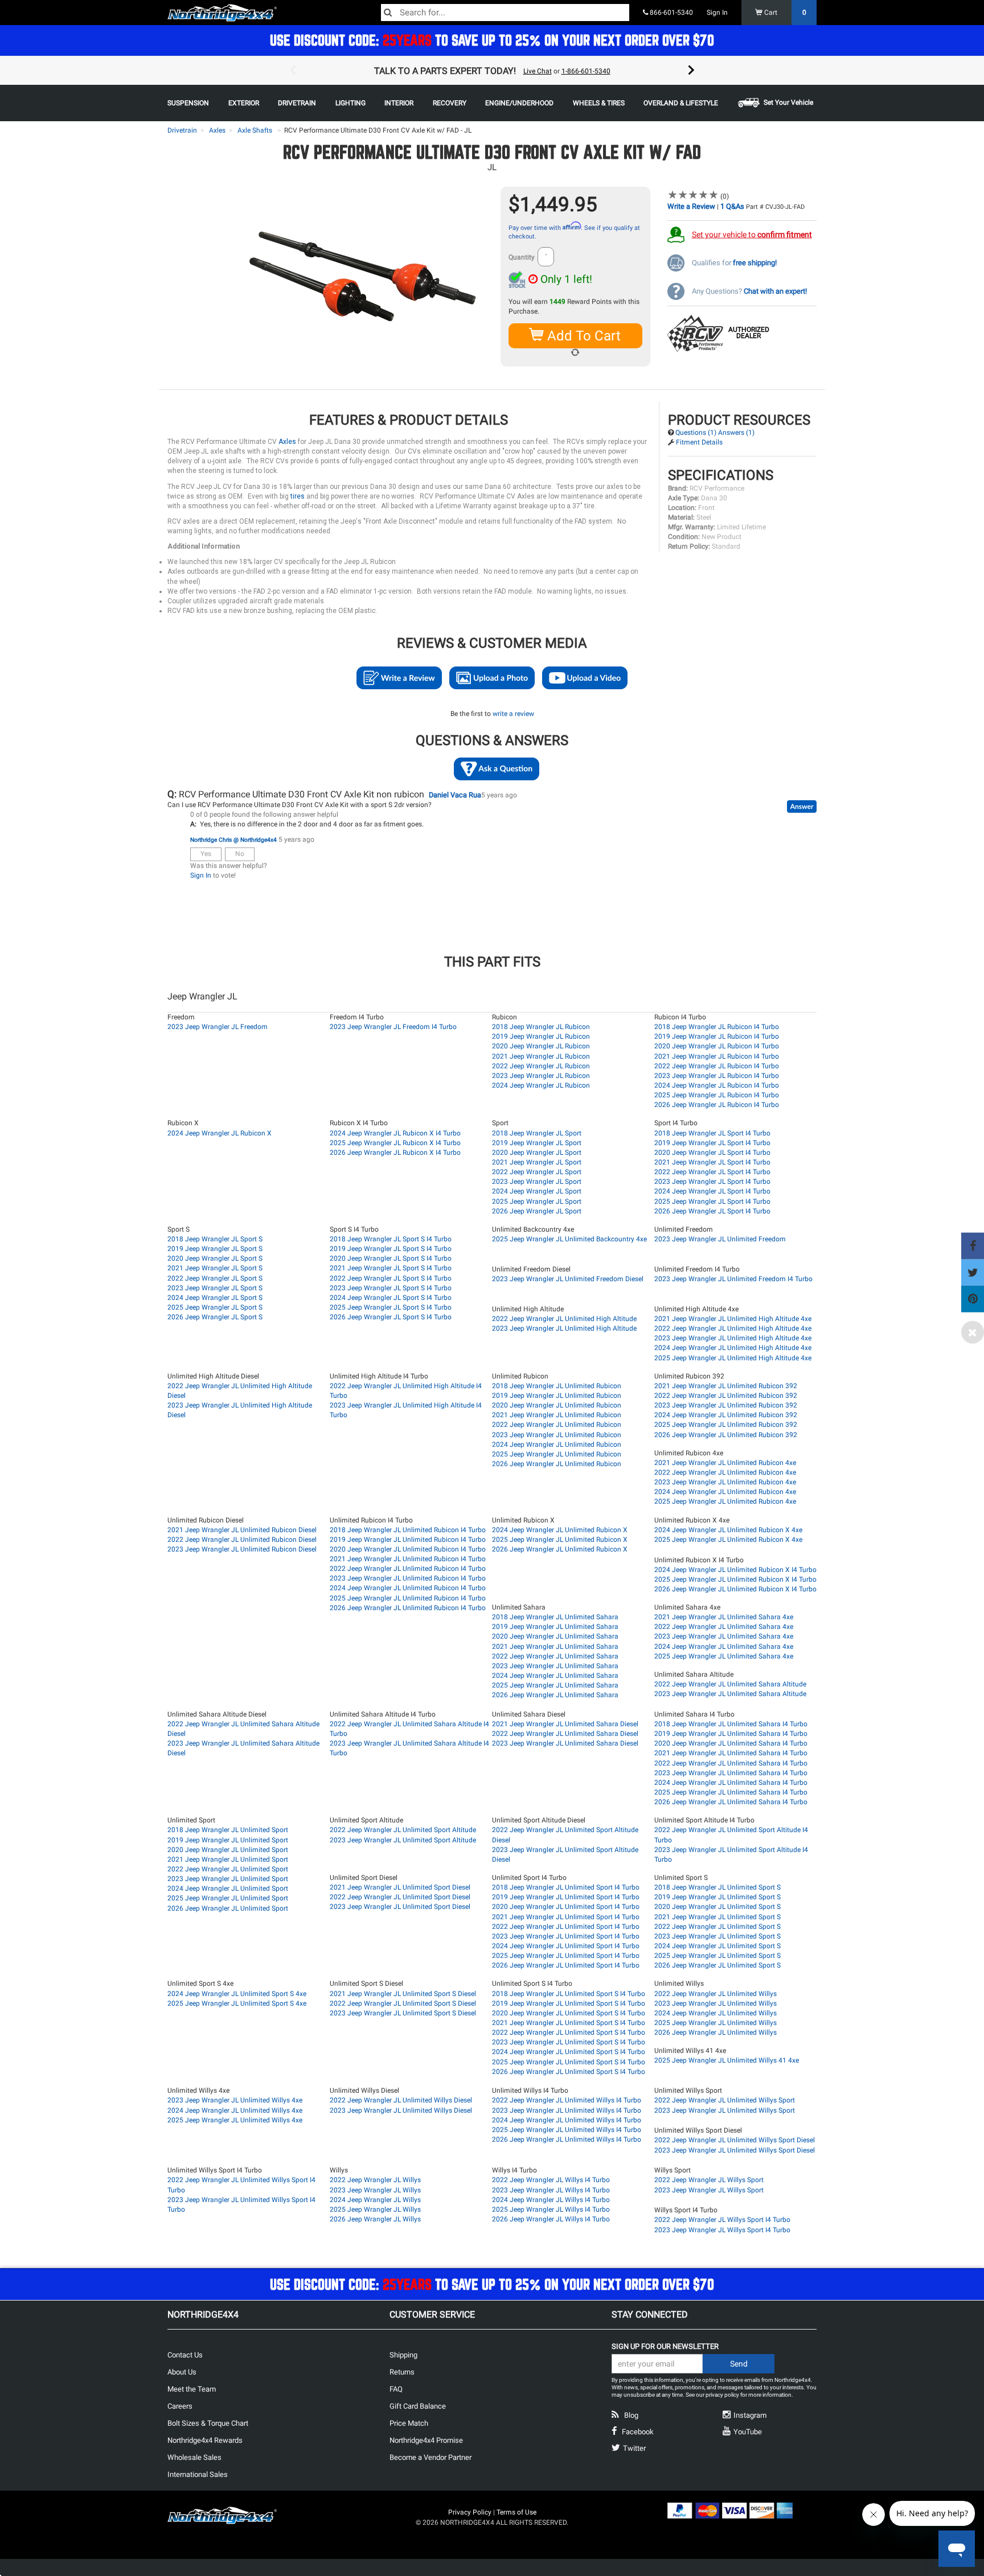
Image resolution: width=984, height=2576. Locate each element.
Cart (784, 13)
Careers (180, 2406)
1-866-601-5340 (586, 71)
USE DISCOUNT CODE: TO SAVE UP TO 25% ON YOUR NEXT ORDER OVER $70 (492, 40)
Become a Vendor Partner (430, 2457)
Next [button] (691, 71)
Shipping (403, 2355)
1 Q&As (732, 206)
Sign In (717, 13)
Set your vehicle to (752, 234)
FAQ (396, 2389)
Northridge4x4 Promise (426, 2440)
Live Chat (538, 71)
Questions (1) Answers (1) (715, 433)
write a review (513, 714)
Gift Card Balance (418, 2406)
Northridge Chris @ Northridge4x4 (233, 840)
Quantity (522, 257)
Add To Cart (582, 336)
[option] (492, 71)
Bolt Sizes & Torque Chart (208, 2423)
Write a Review (691, 206)
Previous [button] (293, 71)
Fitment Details (699, 442)
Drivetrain (182, 130)
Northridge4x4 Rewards (205, 2440)
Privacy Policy (470, 2512)
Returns (402, 2372)
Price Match (409, 2423)
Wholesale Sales (194, 2457)
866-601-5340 (671, 13)
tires (298, 496)
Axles (217, 130)
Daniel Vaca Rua (455, 795)
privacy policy (722, 2395)
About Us (182, 2372)
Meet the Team (192, 2389)
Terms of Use (516, 2512)
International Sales (198, 2474)
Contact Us (185, 2355)
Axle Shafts (255, 130)
